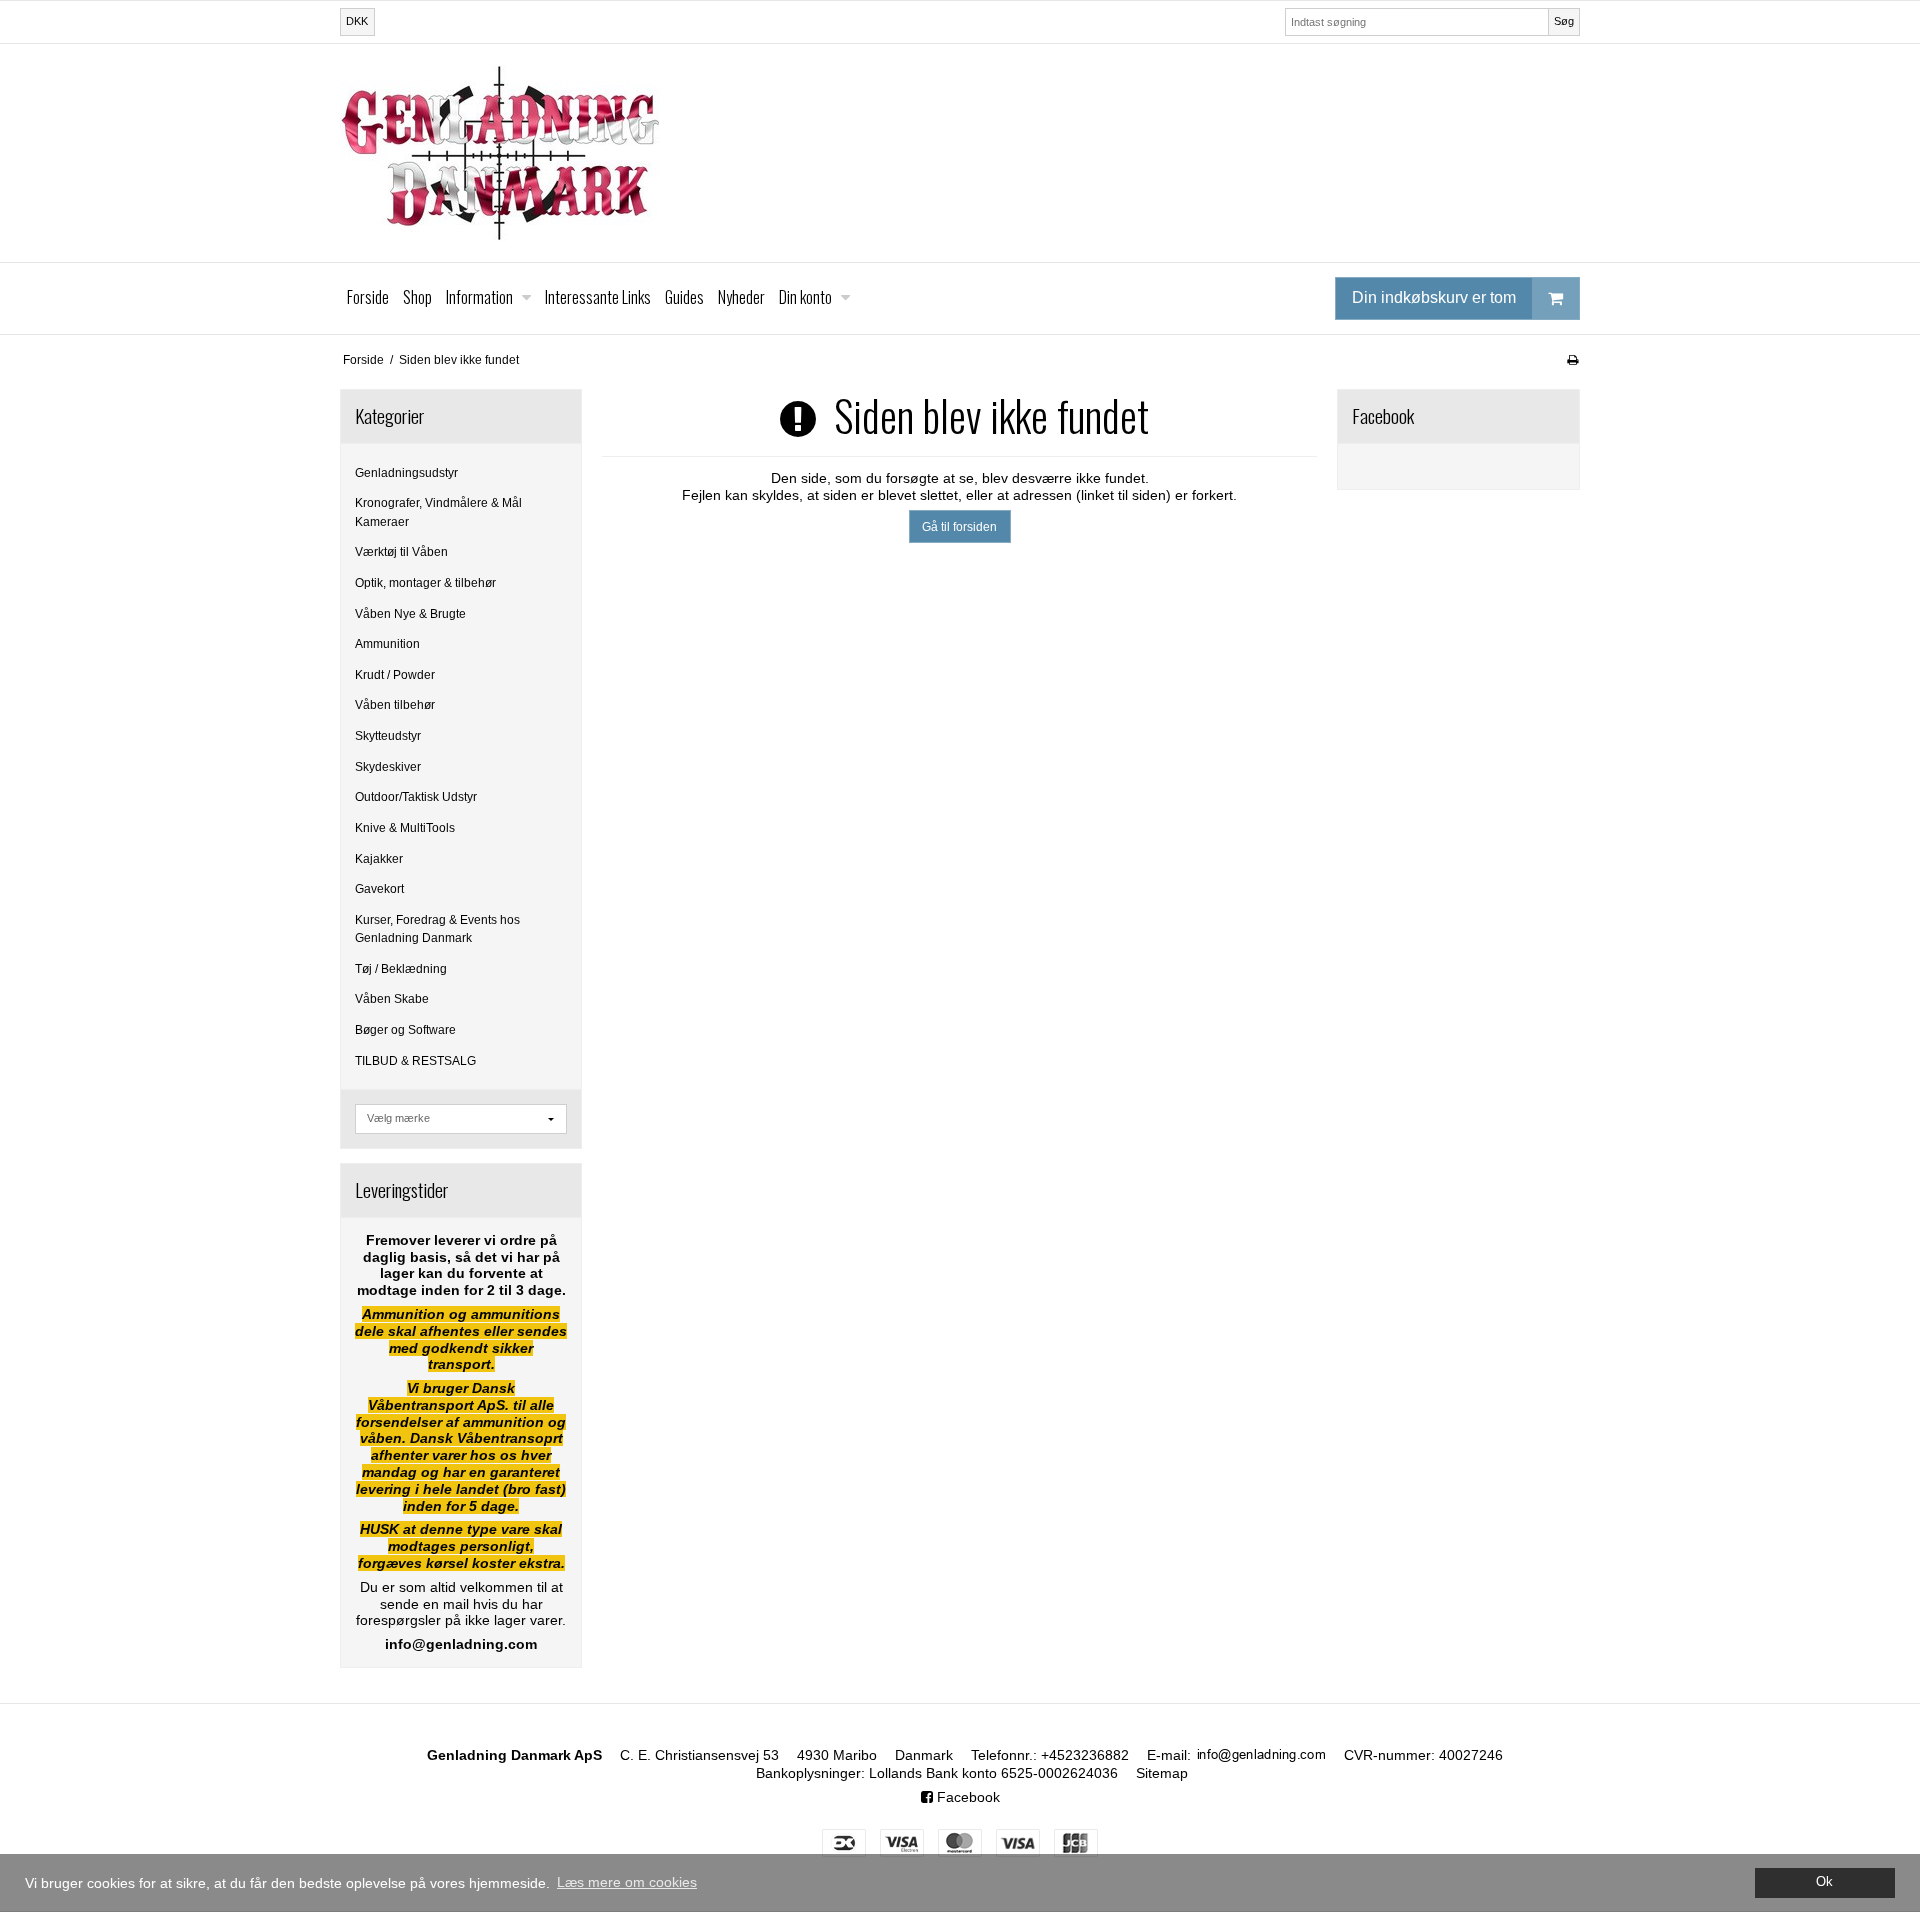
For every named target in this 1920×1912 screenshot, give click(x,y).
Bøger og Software (405, 1030)
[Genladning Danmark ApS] (960, 153)
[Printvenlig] (1572, 360)
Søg (1564, 21)
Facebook (966, 1797)
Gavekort (379, 889)
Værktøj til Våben (401, 552)
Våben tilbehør (395, 705)
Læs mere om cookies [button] (627, 1882)
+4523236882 (1085, 1755)
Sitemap (1162, 1773)
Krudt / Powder (395, 675)
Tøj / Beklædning (401, 969)
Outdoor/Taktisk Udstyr (416, 797)
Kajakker (379, 859)
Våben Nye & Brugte (410, 614)
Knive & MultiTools (405, 828)
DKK (357, 21)
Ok (1824, 1882)
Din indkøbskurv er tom (1434, 297)
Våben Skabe (392, 999)
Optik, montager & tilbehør (425, 583)
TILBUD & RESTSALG (415, 1061)
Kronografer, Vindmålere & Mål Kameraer (438, 512)
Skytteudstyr (388, 736)
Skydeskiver (388, 767)
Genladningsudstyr (406, 473)
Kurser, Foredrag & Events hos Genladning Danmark (437, 929)
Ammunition (387, 644)
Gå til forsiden (959, 527)
